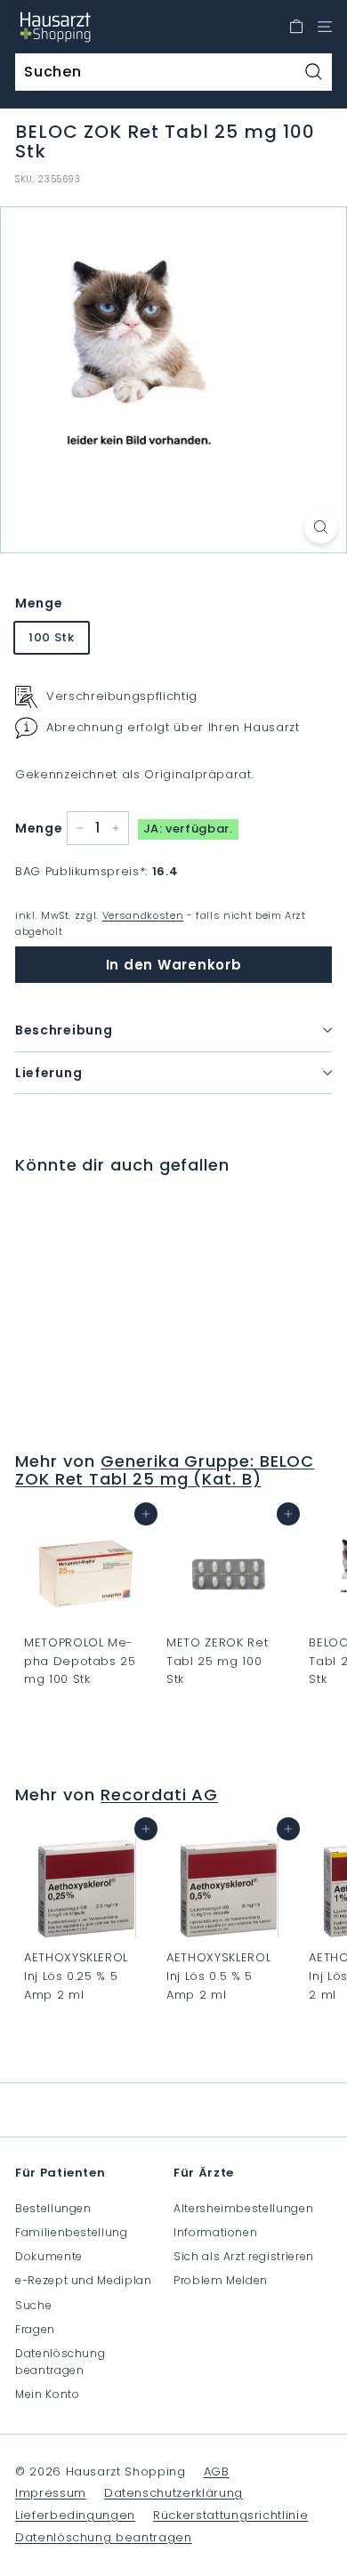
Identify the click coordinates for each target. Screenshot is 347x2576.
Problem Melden (221, 2280)
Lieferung (48, 1073)
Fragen (35, 2329)
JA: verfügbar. (188, 829)
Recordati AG (159, 1795)
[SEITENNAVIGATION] (325, 27)
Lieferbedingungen (75, 2515)
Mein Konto (48, 2394)
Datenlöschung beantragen (60, 2362)
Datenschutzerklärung (173, 2493)
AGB (217, 2471)
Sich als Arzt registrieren (244, 2256)
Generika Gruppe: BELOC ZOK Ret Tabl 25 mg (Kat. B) (165, 1470)
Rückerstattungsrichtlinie (230, 2515)
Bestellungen (53, 2208)
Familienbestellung (72, 2232)
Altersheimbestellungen (243, 2208)
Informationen (215, 2232)
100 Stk (52, 637)
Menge (39, 603)
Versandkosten (143, 915)
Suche (33, 2305)
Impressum (51, 2493)
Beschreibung (64, 1030)
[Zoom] (321, 527)
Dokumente (49, 2256)
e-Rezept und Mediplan (84, 2280)
